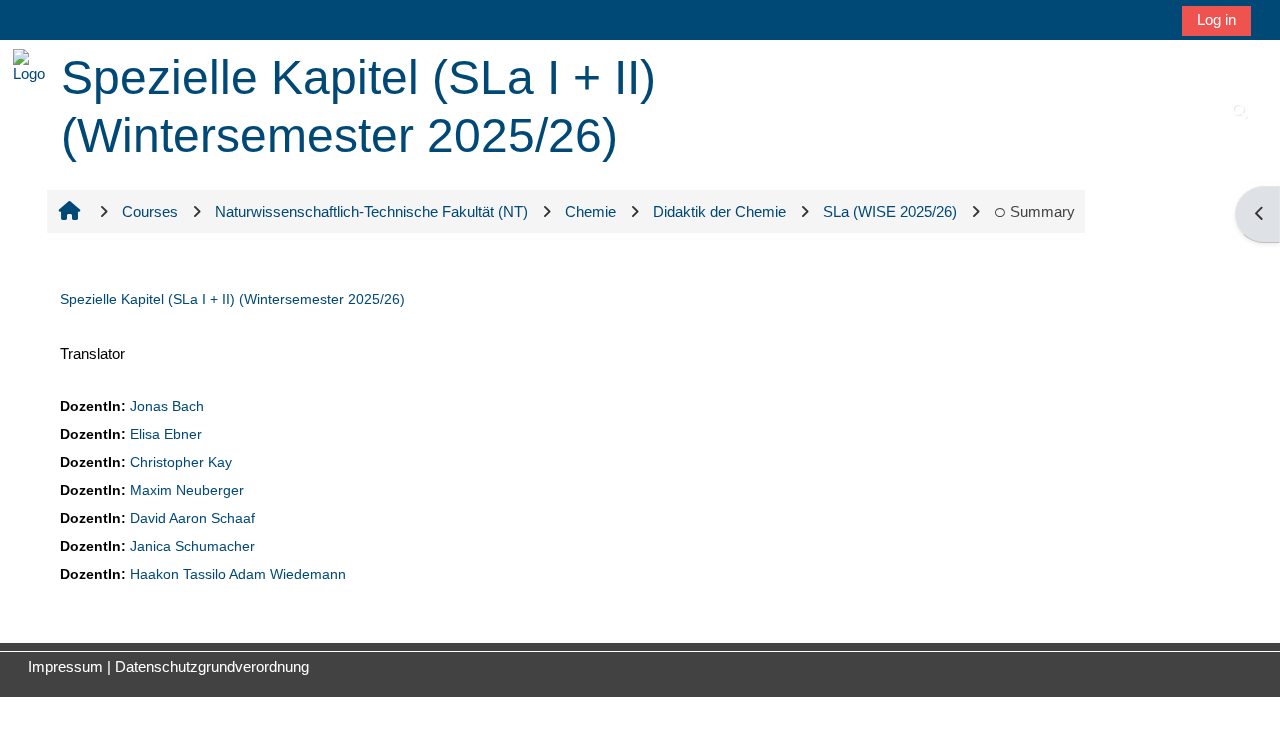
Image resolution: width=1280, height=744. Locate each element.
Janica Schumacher (192, 546)
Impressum (65, 666)
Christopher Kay (181, 462)
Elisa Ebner (166, 434)
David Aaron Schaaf (192, 518)
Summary (1042, 211)
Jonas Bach (167, 406)
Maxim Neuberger (187, 490)
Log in (1216, 19)
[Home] (29, 64)
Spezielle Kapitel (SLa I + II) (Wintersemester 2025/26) (232, 299)
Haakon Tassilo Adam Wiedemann (238, 574)
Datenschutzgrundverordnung (212, 666)
